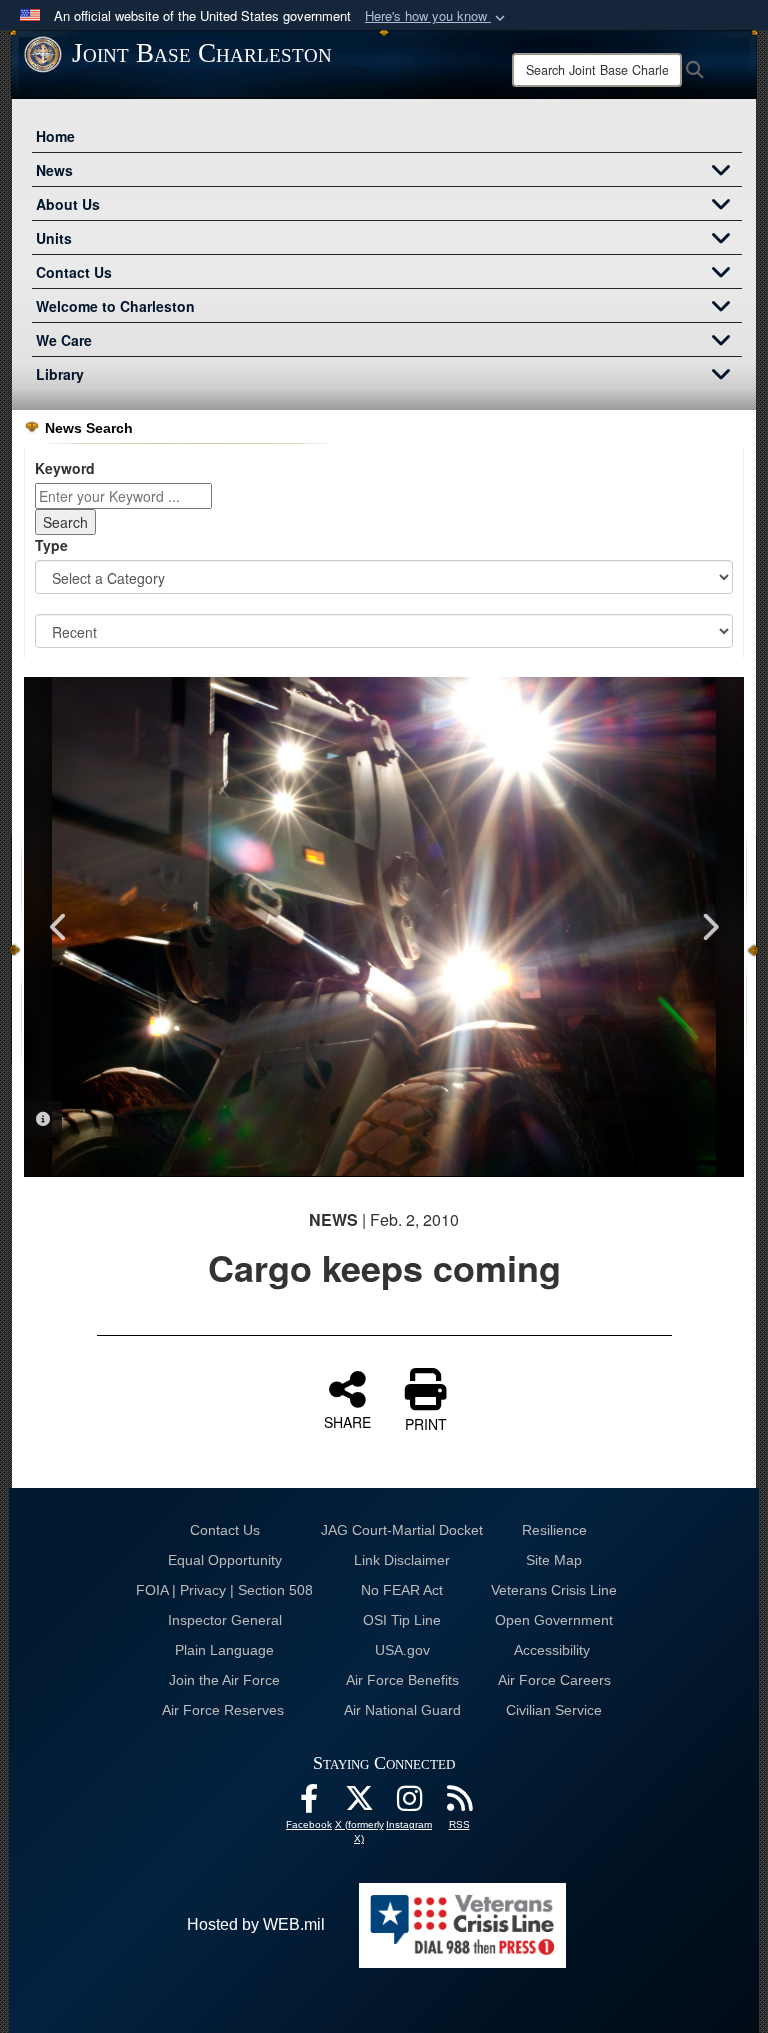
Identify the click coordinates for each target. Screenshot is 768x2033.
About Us (68, 204)
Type (51, 545)
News (54, 170)
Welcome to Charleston (115, 306)
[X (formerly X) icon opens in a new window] (359, 1803)
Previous (59, 927)
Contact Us (74, 272)
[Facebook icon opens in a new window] (309, 1803)
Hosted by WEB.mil (256, 1924)
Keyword (65, 468)
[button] (437, 16)
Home (55, 136)
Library (60, 374)
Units (54, 238)
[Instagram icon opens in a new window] (409, 1803)
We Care (64, 340)
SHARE (347, 1421)
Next (709, 927)
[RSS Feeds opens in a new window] (459, 1803)
